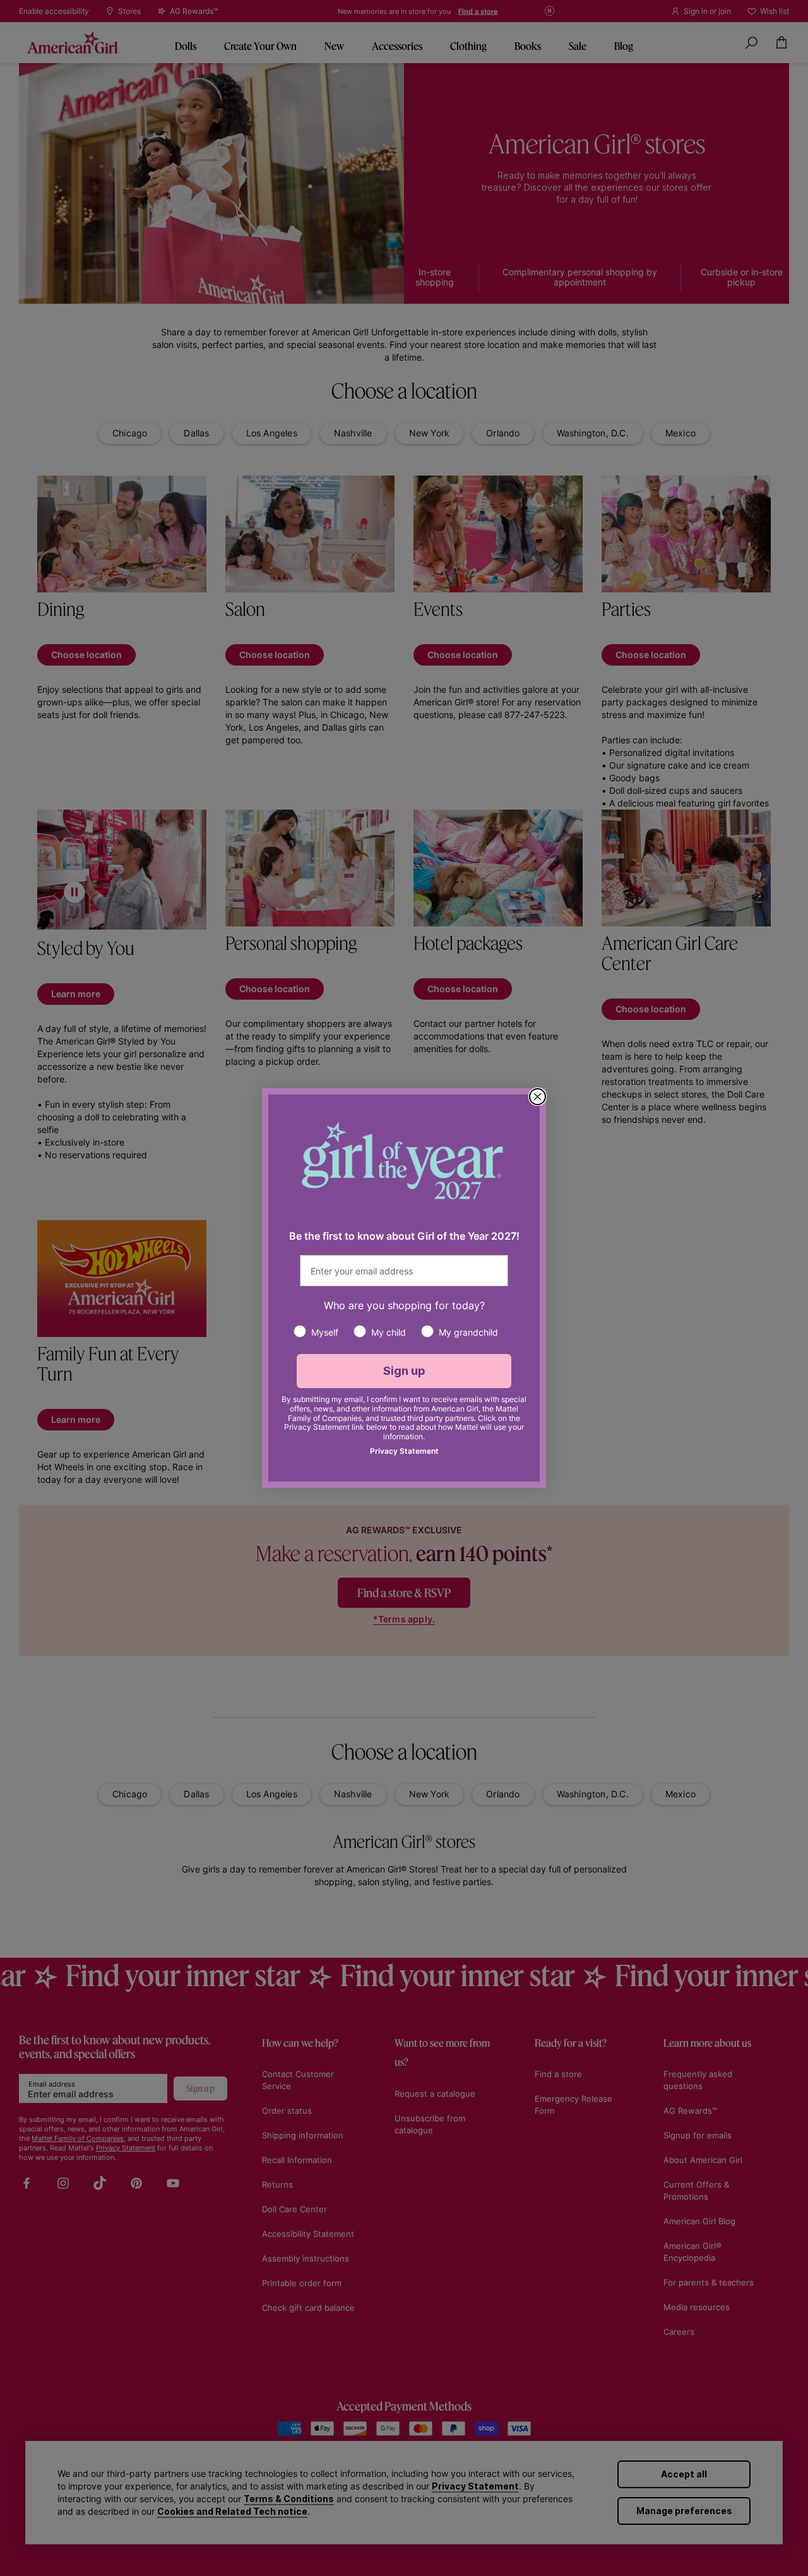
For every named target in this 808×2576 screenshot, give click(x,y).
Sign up (404, 1371)
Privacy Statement (404, 1451)
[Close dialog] (538, 1097)
